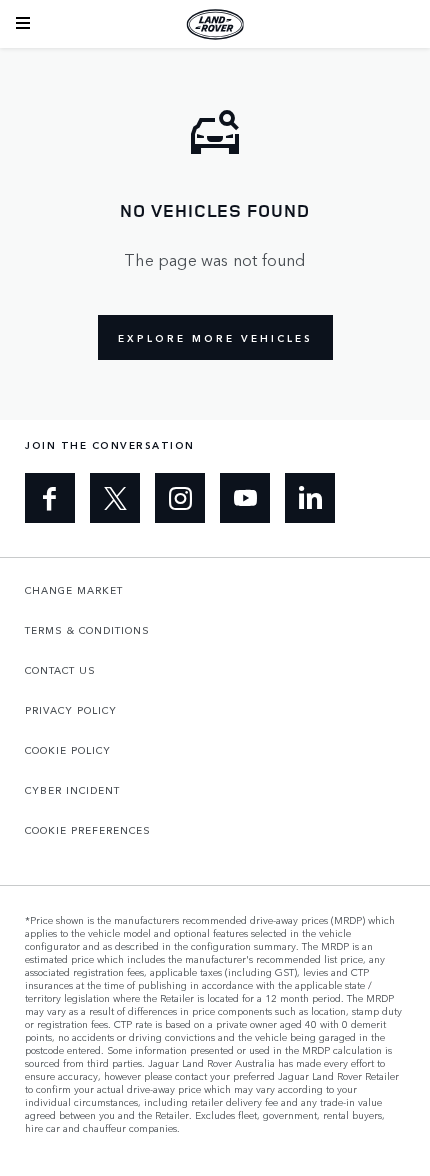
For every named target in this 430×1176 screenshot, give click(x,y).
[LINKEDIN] (310, 498)
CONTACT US (60, 670)
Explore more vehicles (215, 338)
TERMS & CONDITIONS (87, 630)
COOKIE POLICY (68, 750)
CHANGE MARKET (74, 590)
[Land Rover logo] (215, 24)
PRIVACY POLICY (71, 710)
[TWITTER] (115, 498)
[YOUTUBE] (245, 498)
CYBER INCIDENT (72, 790)
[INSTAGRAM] (180, 498)
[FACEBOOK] (50, 498)
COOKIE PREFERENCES (88, 830)
